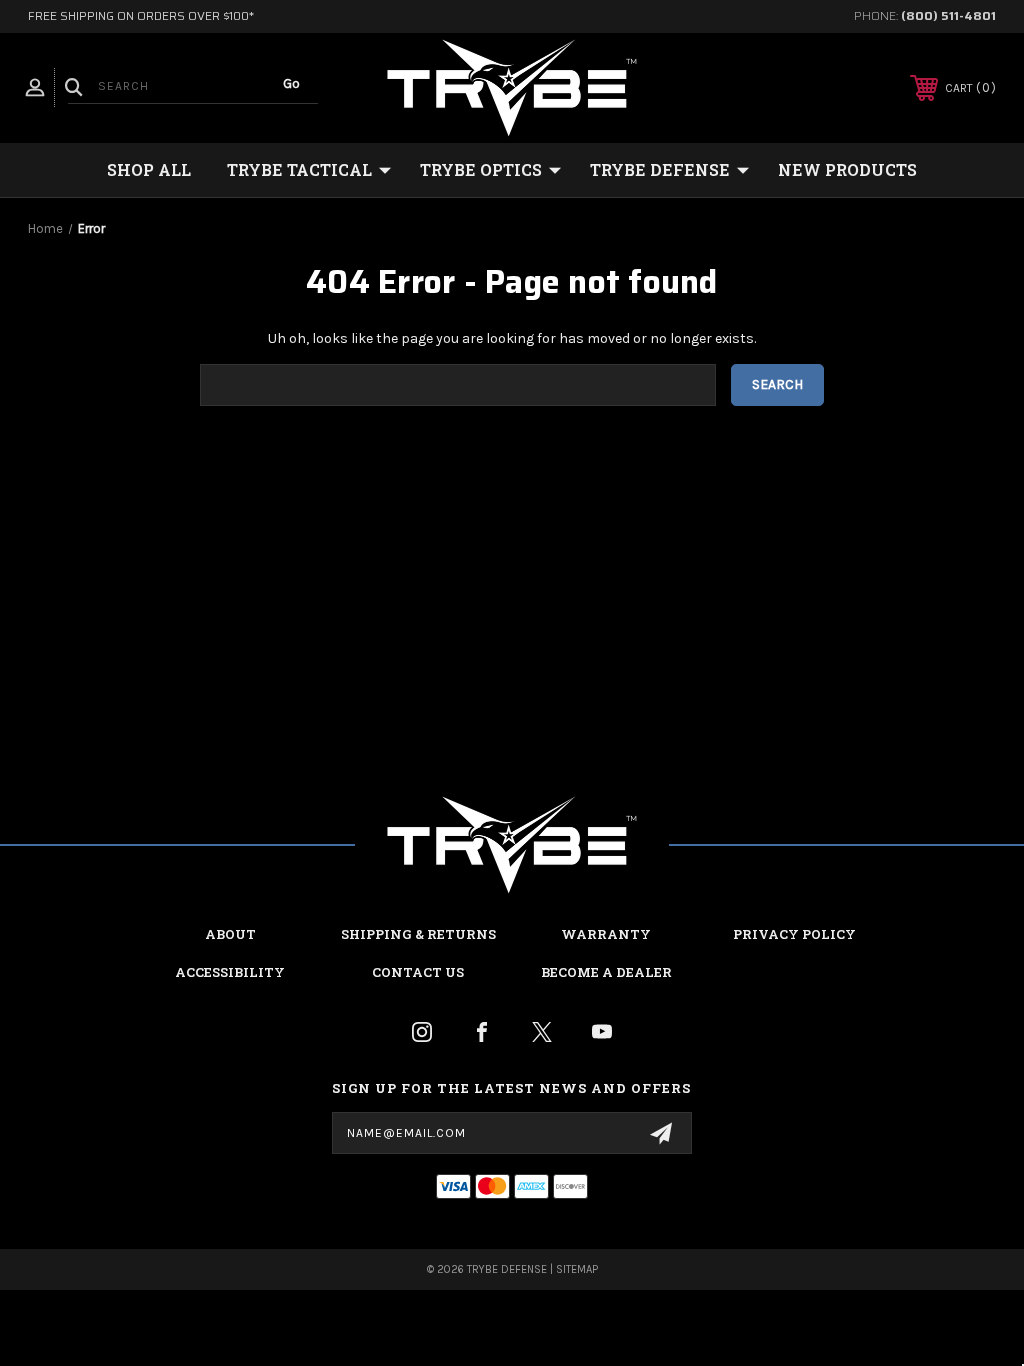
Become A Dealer (606, 972)
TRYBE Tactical (299, 169)
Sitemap (577, 1269)
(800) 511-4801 (948, 15)
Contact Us (418, 972)
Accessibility (230, 972)
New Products (847, 169)
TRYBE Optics (481, 169)
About (230, 934)
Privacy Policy (794, 934)
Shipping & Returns (418, 934)
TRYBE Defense (660, 169)
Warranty (606, 934)
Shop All (149, 169)
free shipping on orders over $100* (141, 15)
